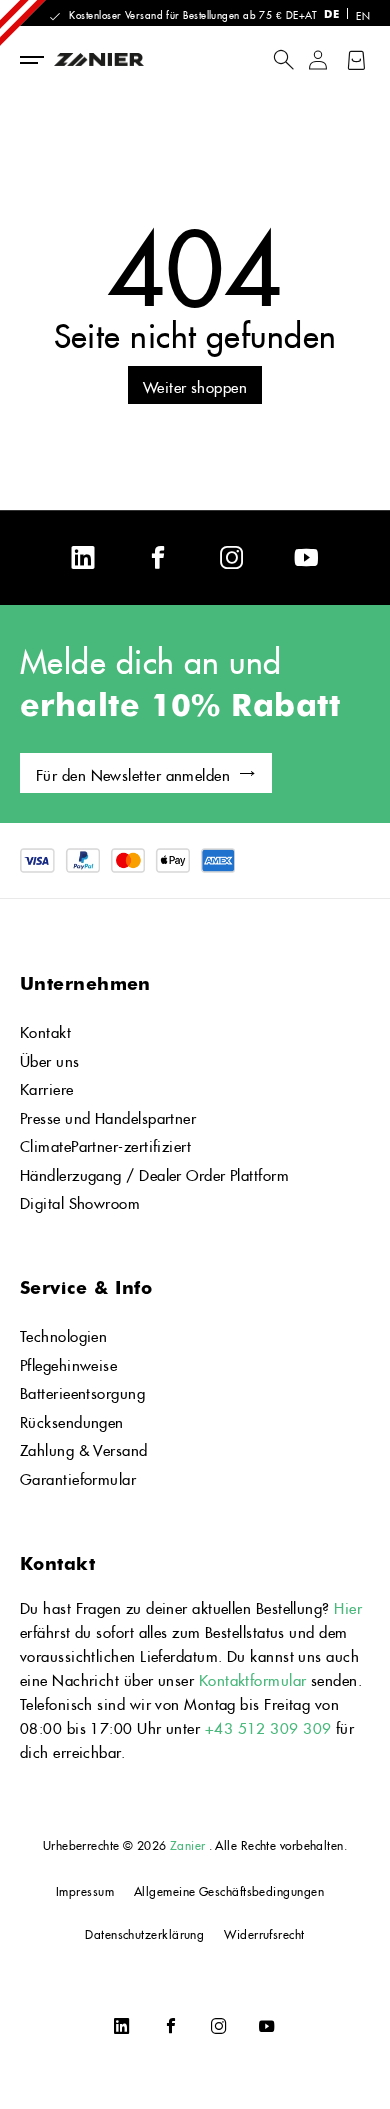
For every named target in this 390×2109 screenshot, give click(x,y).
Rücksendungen (72, 1419)
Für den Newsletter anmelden (133, 772)
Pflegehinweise (68, 1362)
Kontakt (45, 1029)
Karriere (47, 1086)
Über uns (50, 1058)
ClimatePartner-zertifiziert (105, 1143)
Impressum (85, 1889)
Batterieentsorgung (82, 1390)
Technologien (63, 1333)
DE (331, 13)
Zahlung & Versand (84, 1447)
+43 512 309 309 (268, 1725)
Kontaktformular (255, 1677)
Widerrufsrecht (264, 1932)
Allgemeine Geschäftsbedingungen (229, 1889)
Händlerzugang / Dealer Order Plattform (154, 1172)
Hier (348, 1605)
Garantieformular (78, 1476)
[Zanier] (126, 60)
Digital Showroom (80, 1200)
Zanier (188, 1843)
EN (363, 14)
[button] (283, 59)
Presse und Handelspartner (108, 1115)
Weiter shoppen (195, 384)
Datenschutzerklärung (144, 1932)
